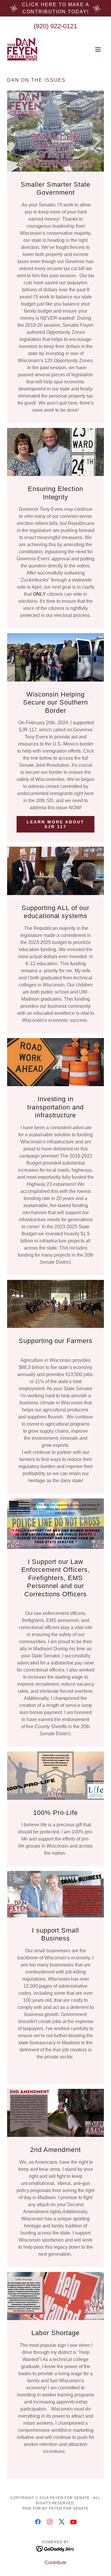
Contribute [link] (56, 2563)
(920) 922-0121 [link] (55, 26)
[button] (98, 49)
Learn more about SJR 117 (55, 824)
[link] (22, 49)
